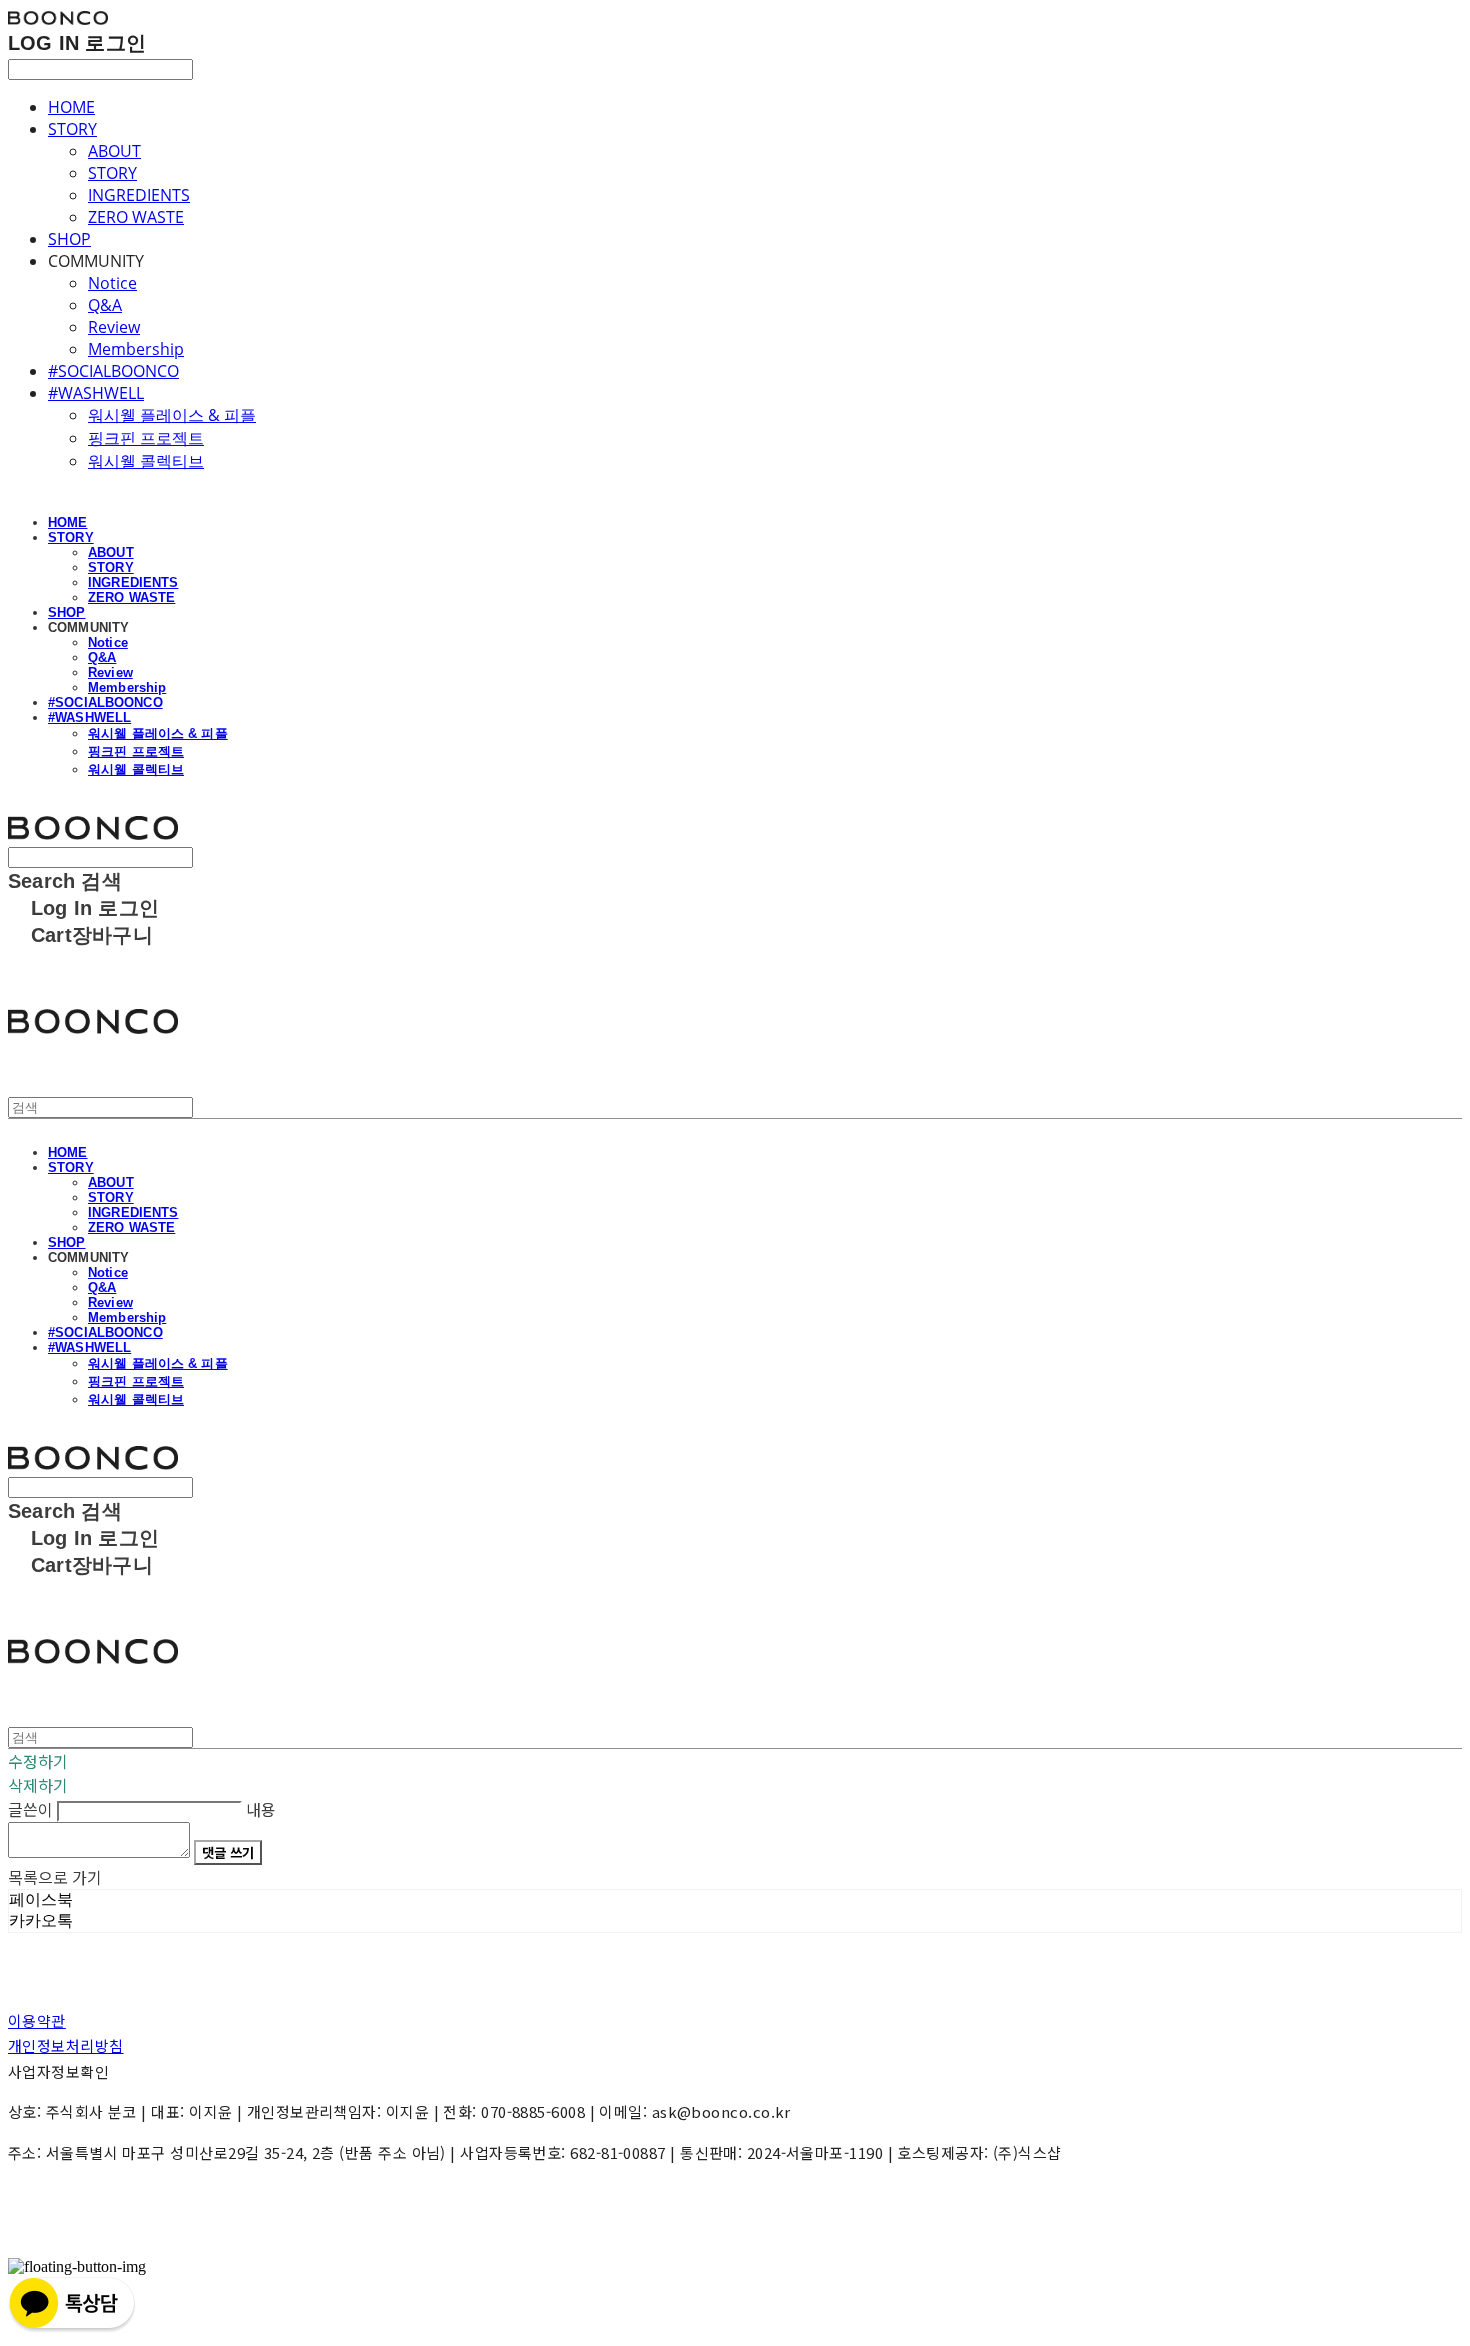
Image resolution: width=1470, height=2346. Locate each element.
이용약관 (37, 2020)
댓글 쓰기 (228, 1852)
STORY (72, 129)
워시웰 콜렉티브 (146, 461)
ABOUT (114, 151)
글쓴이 (30, 1809)
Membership (136, 349)
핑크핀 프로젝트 (146, 438)
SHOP (69, 239)
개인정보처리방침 (66, 2045)
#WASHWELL (96, 393)
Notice (112, 283)
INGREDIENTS (139, 195)
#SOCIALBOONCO (113, 371)
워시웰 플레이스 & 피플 (172, 415)
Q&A (105, 305)
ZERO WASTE (136, 217)
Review (114, 327)
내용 (261, 1809)
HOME (71, 107)
